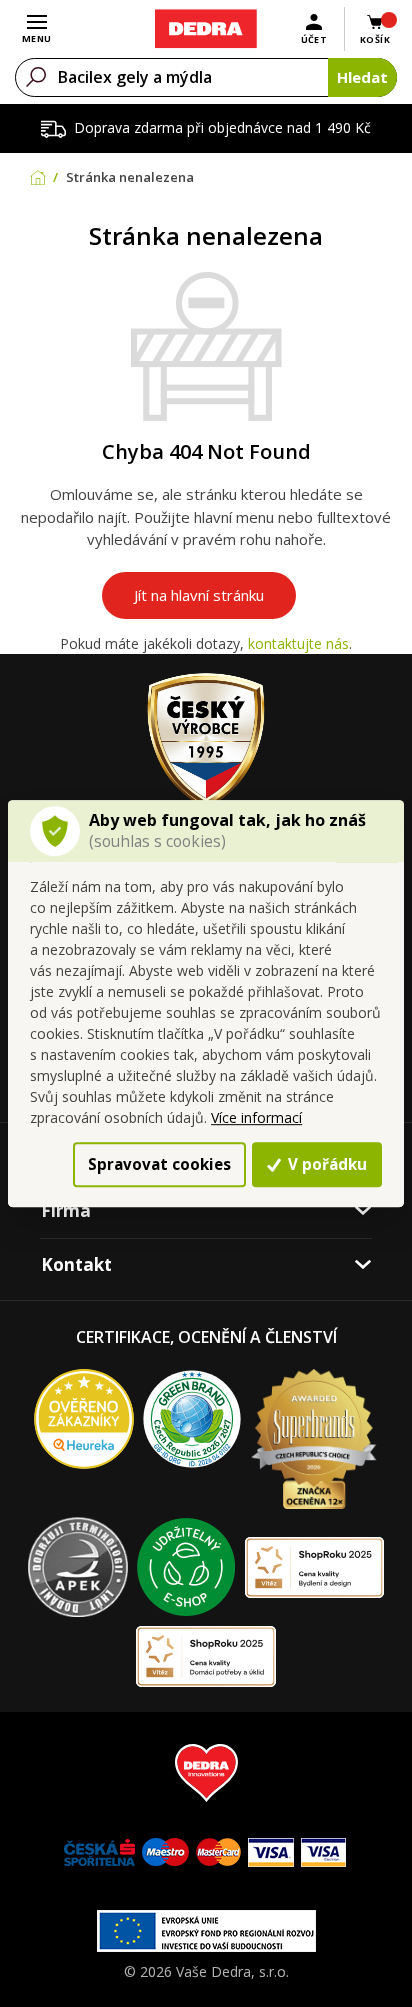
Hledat (362, 77)
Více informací (256, 1117)
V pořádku (325, 1164)
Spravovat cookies (159, 1164)
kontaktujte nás (298, 643)
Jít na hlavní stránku (199, 595)
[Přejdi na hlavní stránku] (205, 29)
